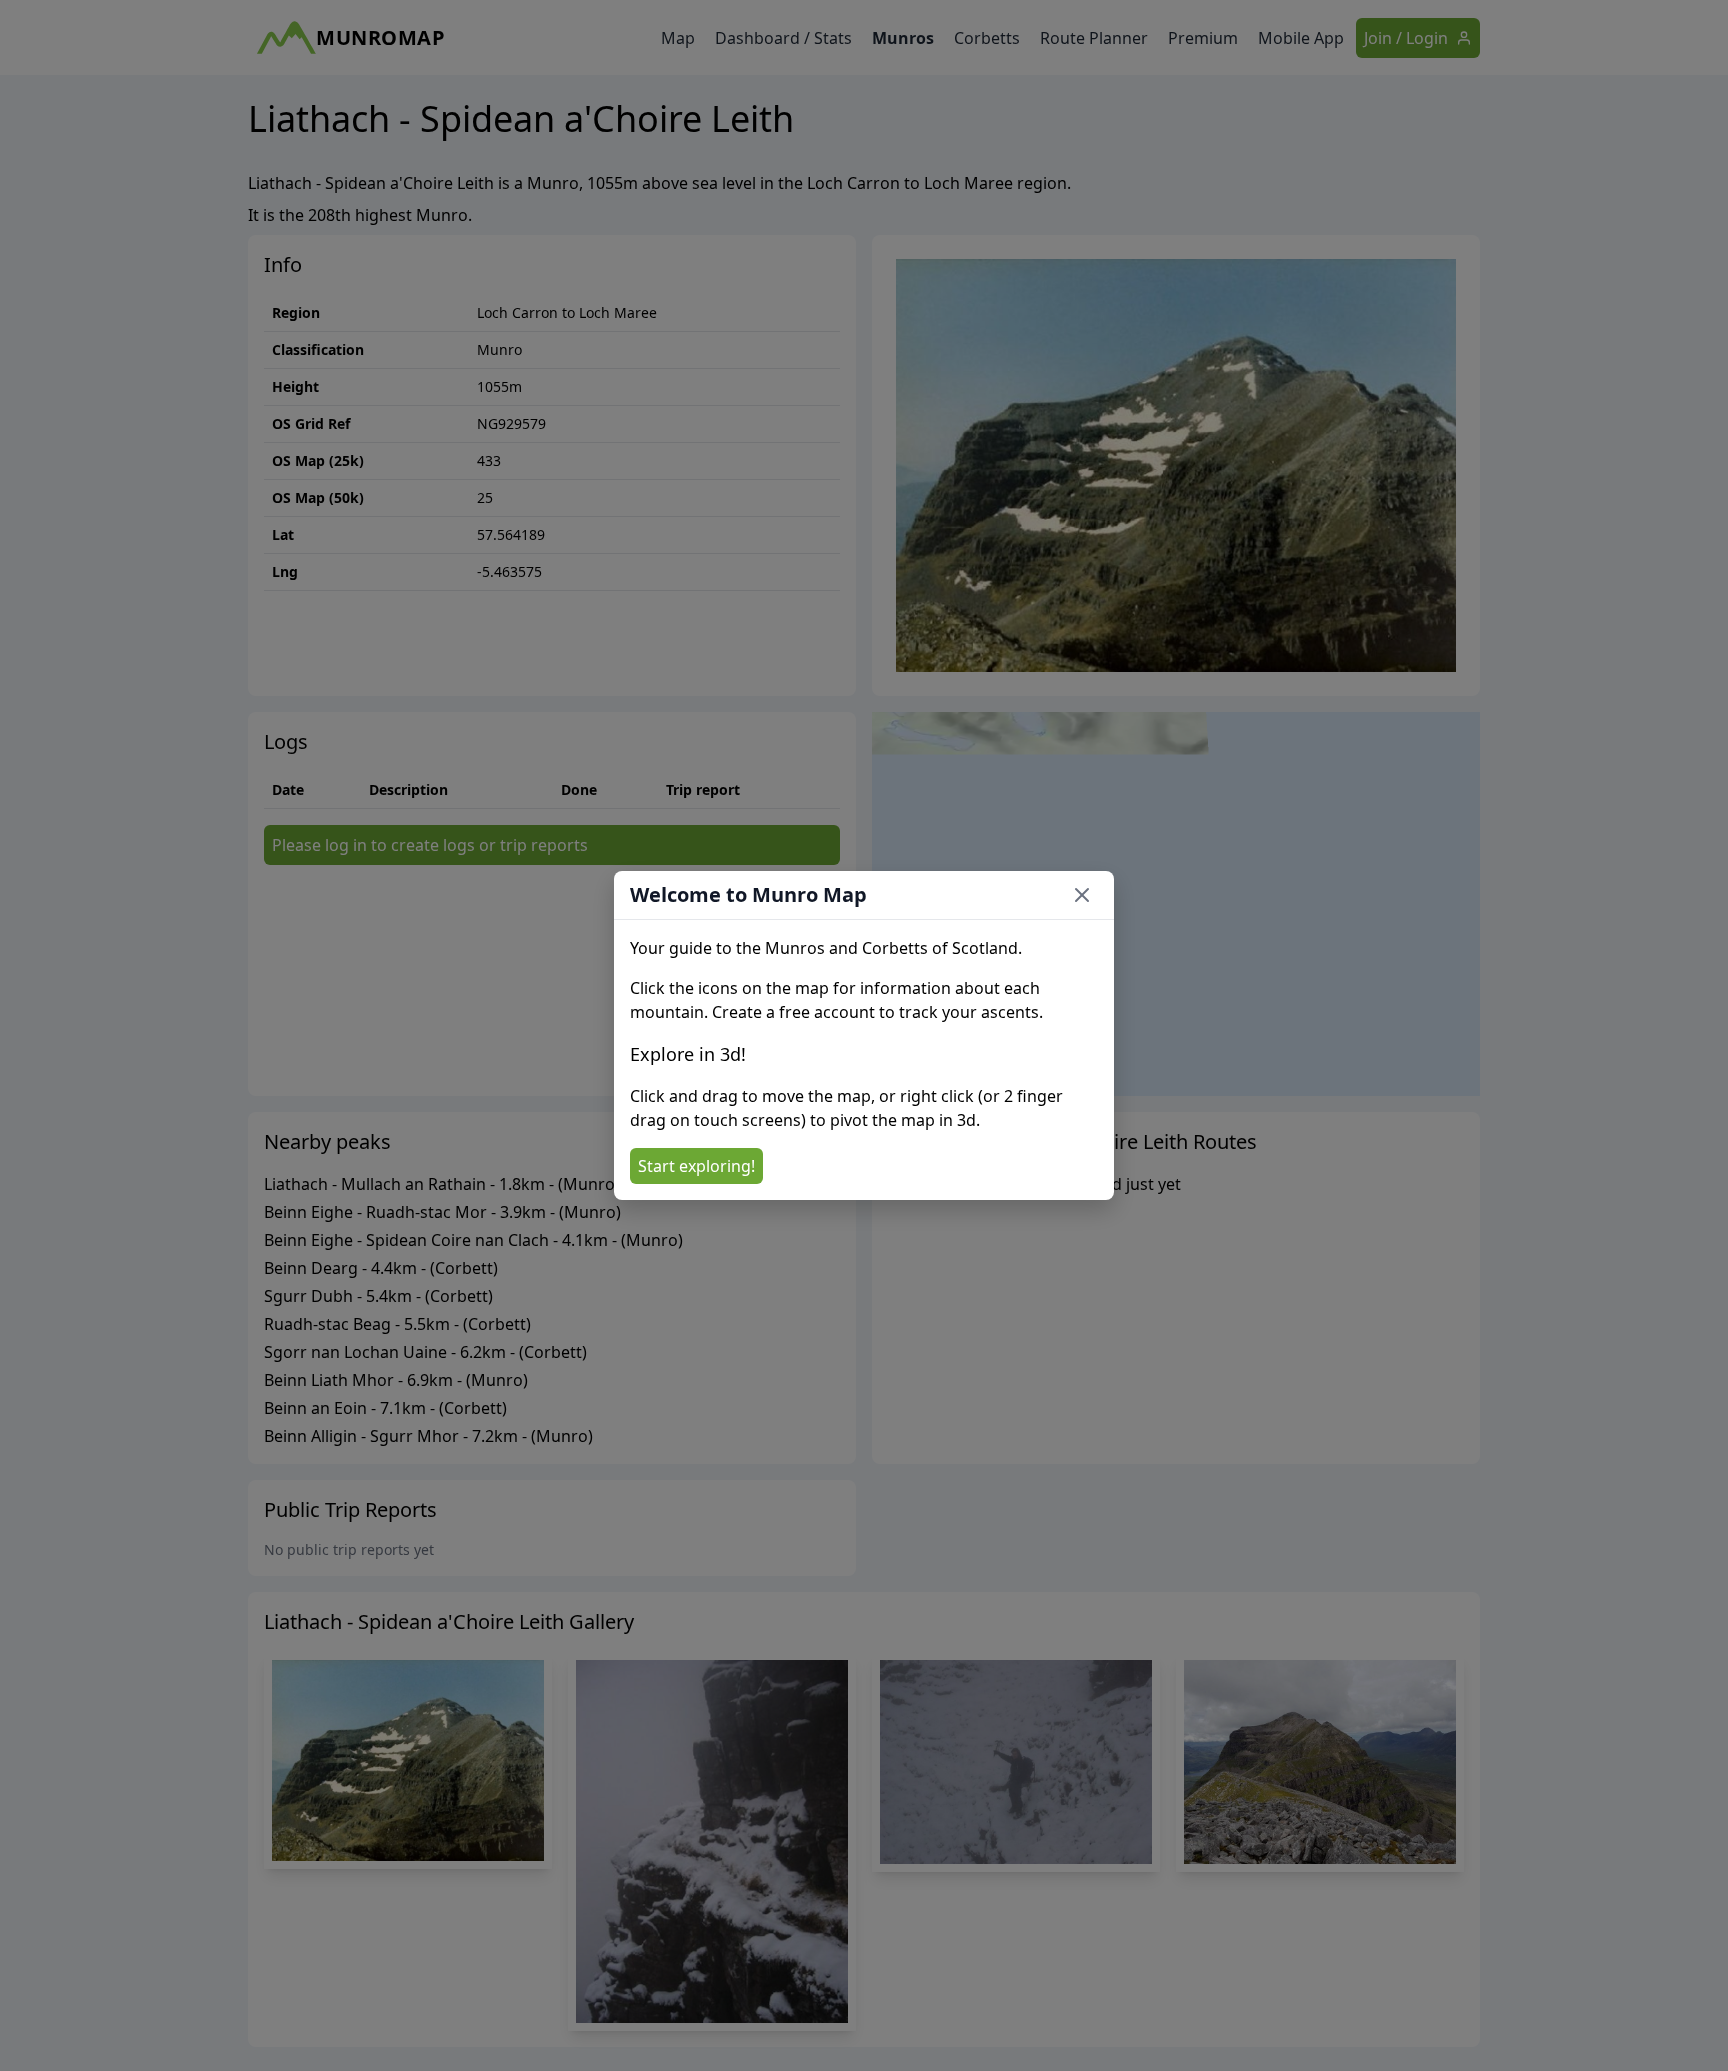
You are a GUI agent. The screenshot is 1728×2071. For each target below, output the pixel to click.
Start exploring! (696, 1166)
